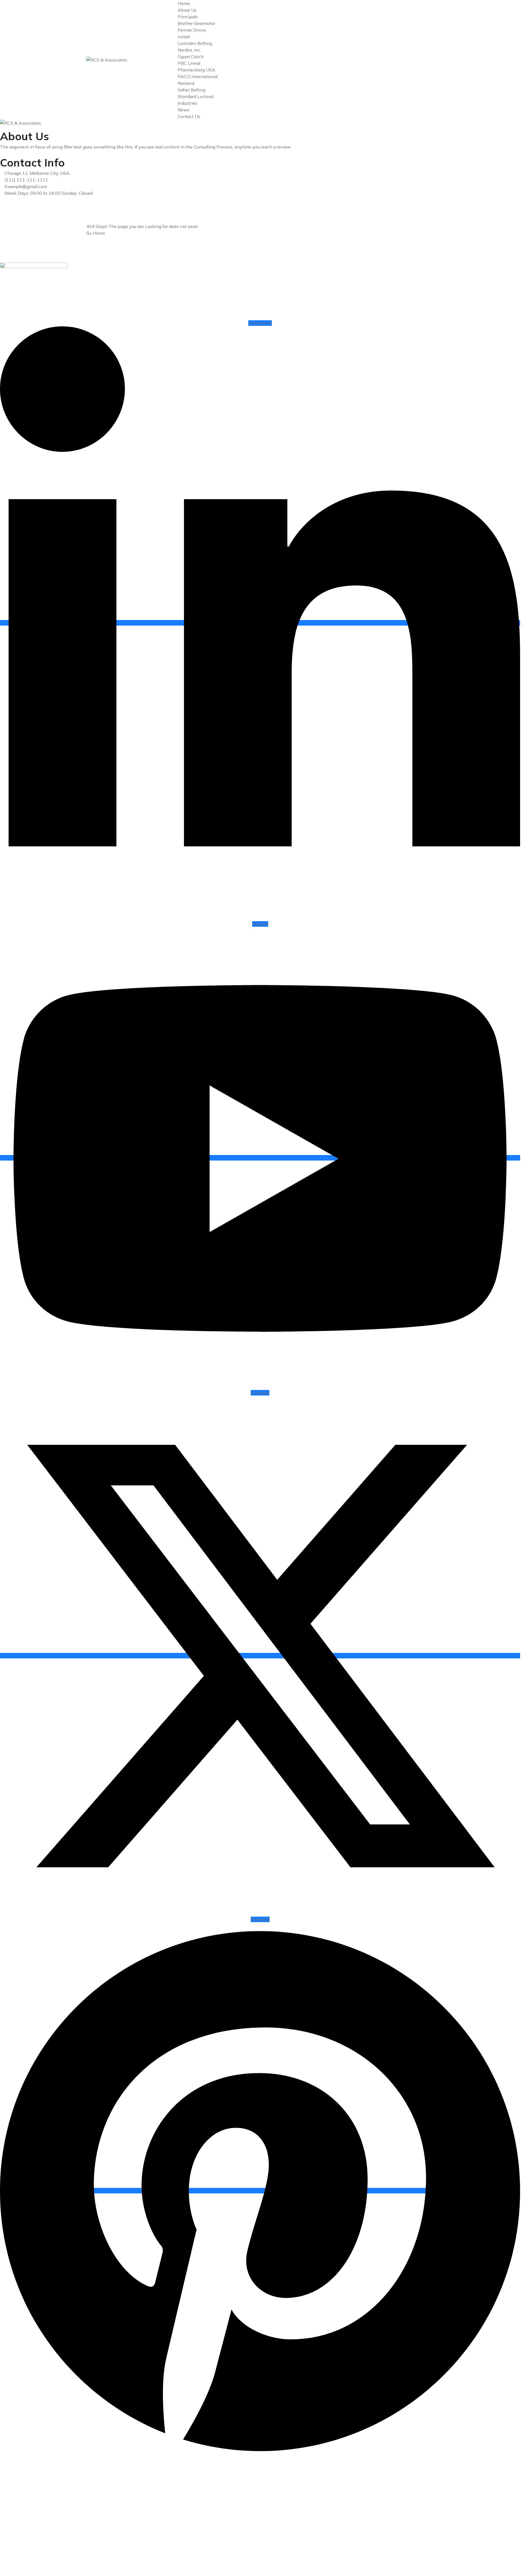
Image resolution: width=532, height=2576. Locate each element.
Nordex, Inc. (189, 50)
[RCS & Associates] (107, 60)
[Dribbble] (2, 220)
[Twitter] (2, 206)
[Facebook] (2, 200)
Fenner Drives (192, 30)
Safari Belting (191, 90)
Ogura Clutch (191, 57)
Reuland (186, 83)
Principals (188, 17)
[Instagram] (2, 213)
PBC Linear (189, 63)
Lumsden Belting (195, 43)
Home (184, 3)
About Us (187, 10)
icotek (184, 37)
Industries (187, 103)
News (184, 110)
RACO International (198, 76)
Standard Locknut (196, 96)
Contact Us (189, 116)
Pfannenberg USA (196, 70)
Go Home (96, 233)
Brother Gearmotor (196, 23)
